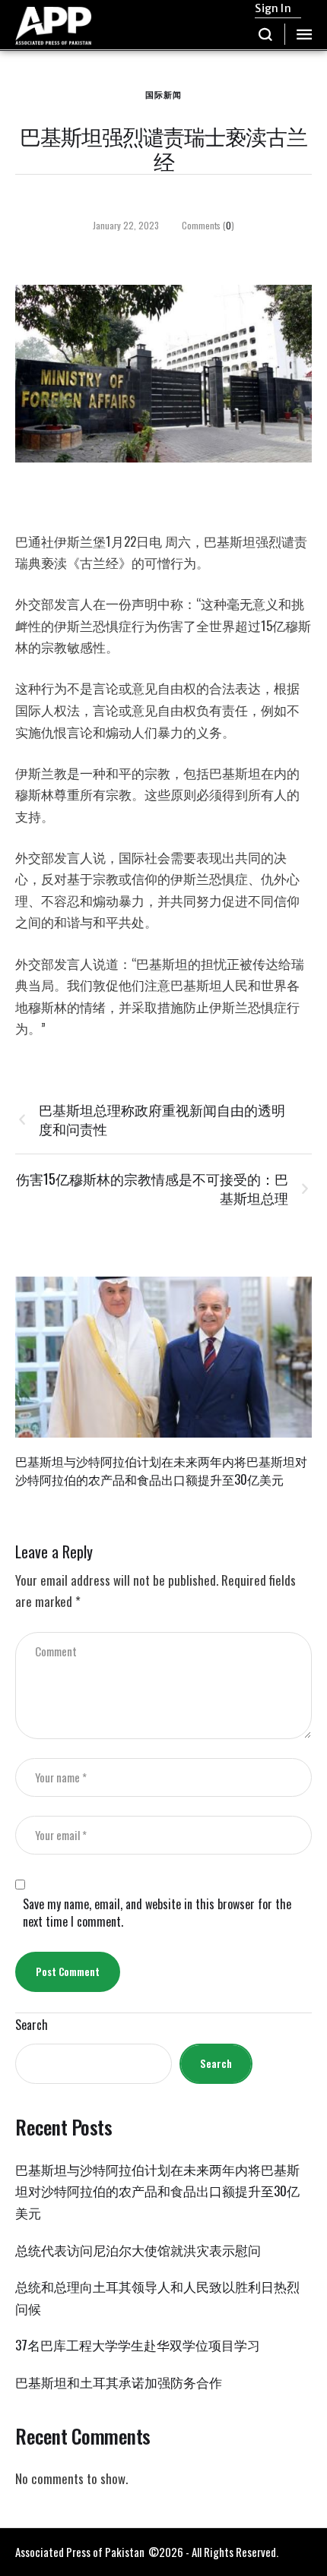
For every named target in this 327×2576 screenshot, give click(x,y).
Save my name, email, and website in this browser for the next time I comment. (157, 1913)
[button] (266, 34)
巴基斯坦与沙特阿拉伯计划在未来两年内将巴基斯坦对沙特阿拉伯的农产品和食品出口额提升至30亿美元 (161, 1470)
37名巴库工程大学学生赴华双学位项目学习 (138, 2345)
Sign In (273, 8)
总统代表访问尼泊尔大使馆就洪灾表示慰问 (138, 2250)
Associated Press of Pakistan (80, 2552)
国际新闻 (163, 94)
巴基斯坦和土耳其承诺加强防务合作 (119, 2382)
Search (32, 2025)
